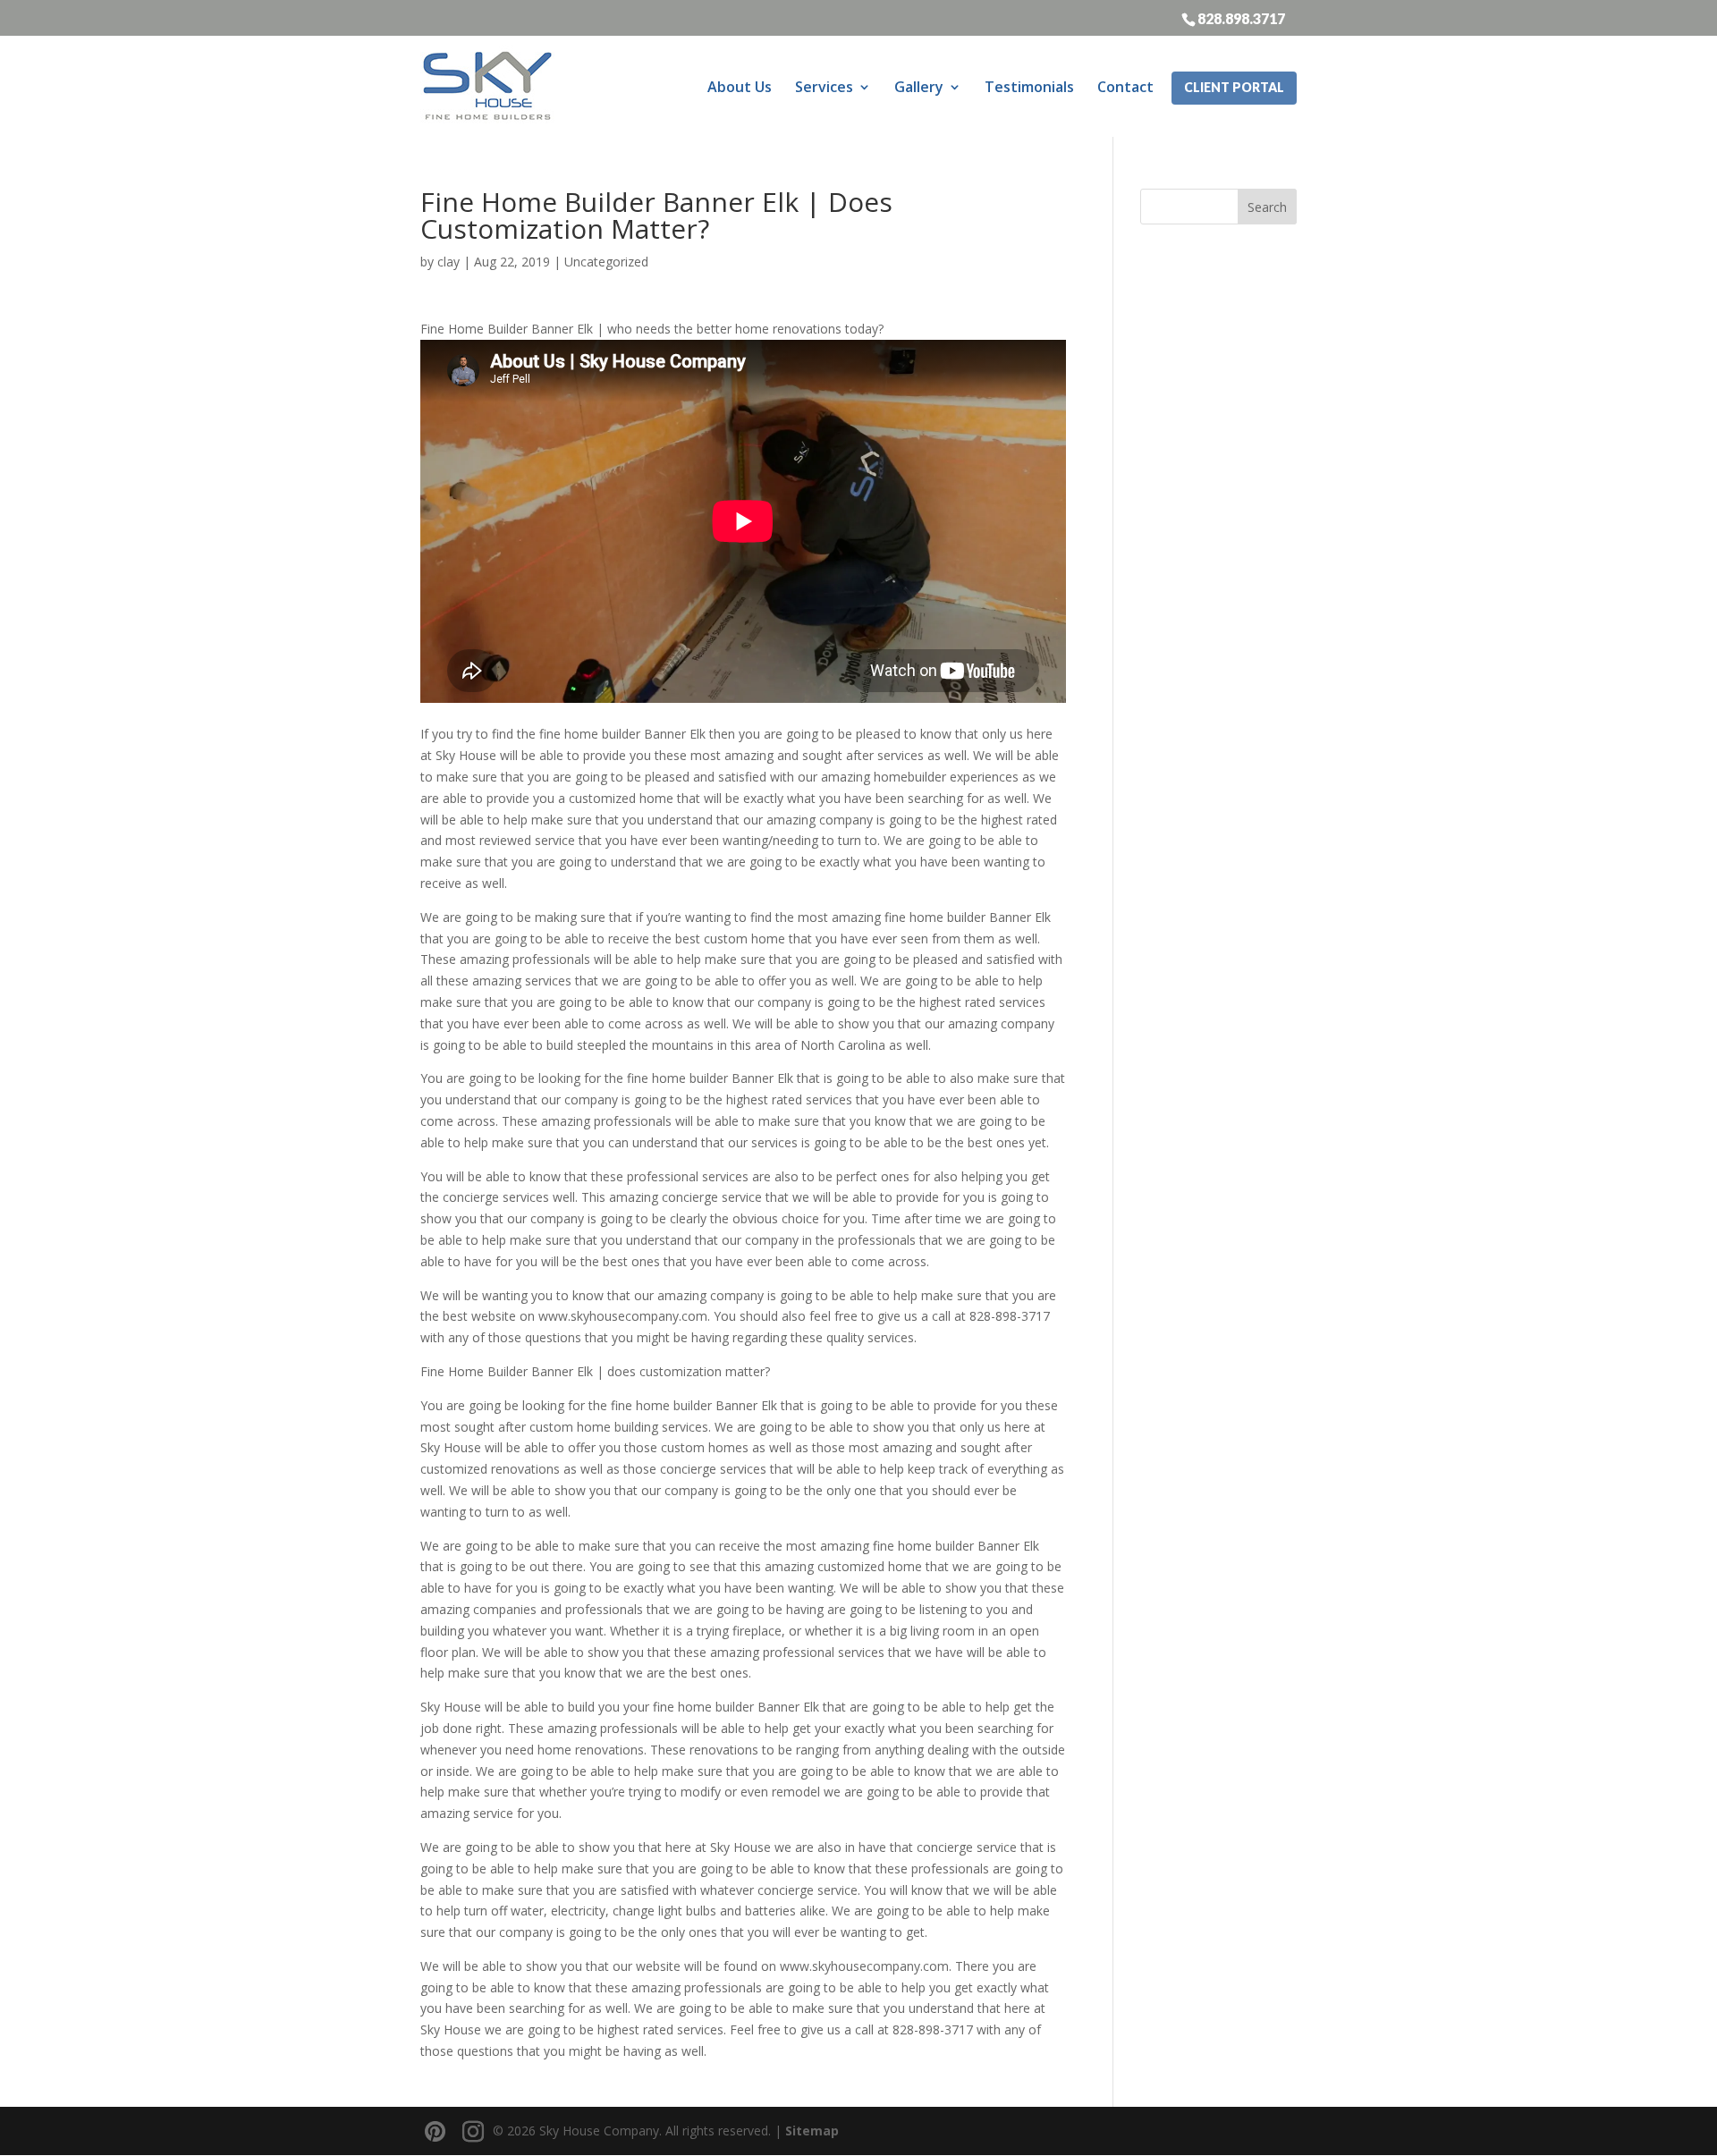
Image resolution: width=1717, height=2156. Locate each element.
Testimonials (1029, 87)
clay (448, 262)
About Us (740, 87)
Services (824, 87)
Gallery (919, 87)
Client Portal (1234, 87)
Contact (1125, 87)
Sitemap (812, 2131)
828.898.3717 (1241, 18)
